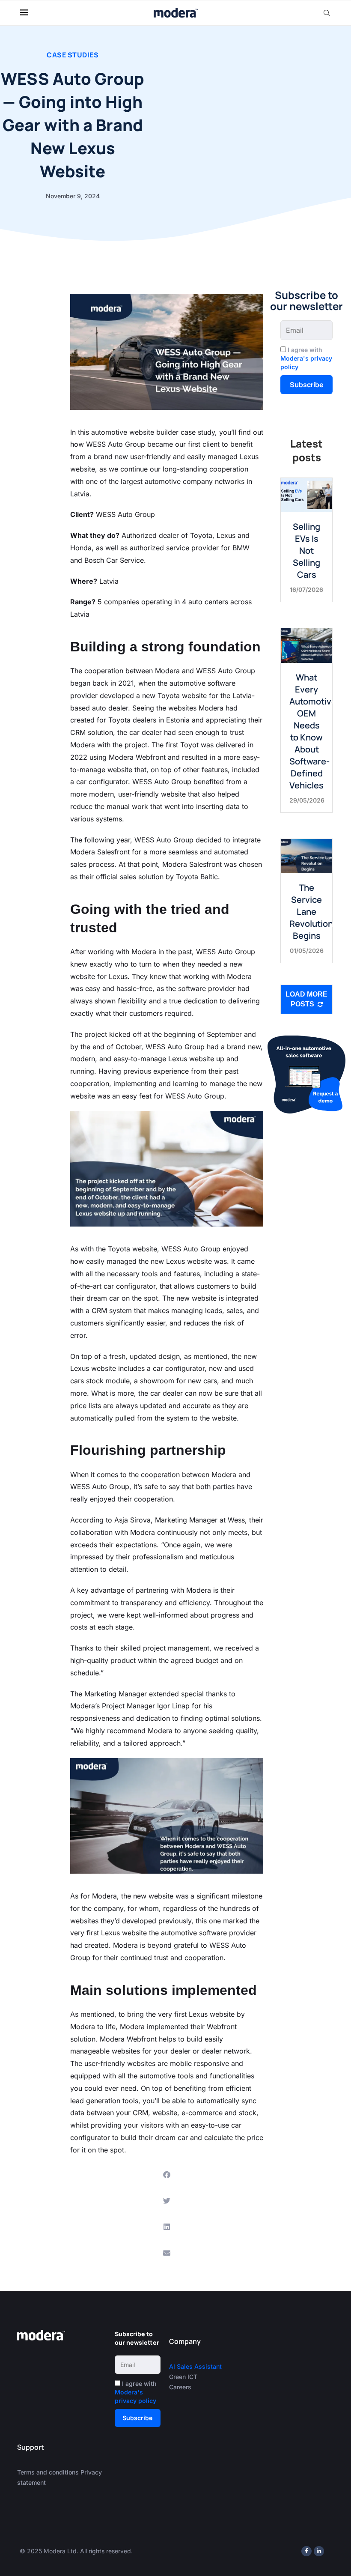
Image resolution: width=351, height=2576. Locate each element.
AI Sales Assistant (196, 2366)
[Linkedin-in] (319, 2551)
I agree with (306, 358)
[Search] (327, 13)
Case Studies (73, 55)
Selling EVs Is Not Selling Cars (306, 551)
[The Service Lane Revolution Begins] (306, 856)
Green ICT (183, 2377)
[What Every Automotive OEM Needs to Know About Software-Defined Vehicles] (306, 645)
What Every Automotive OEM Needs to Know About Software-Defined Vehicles (313, 731)
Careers (180, 2387)
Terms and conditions (48, 2472)
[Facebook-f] (306, 2551)
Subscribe (307, 385)
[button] (167, 2175)
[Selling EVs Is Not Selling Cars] (306, 495)
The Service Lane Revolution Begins (311, 912)
